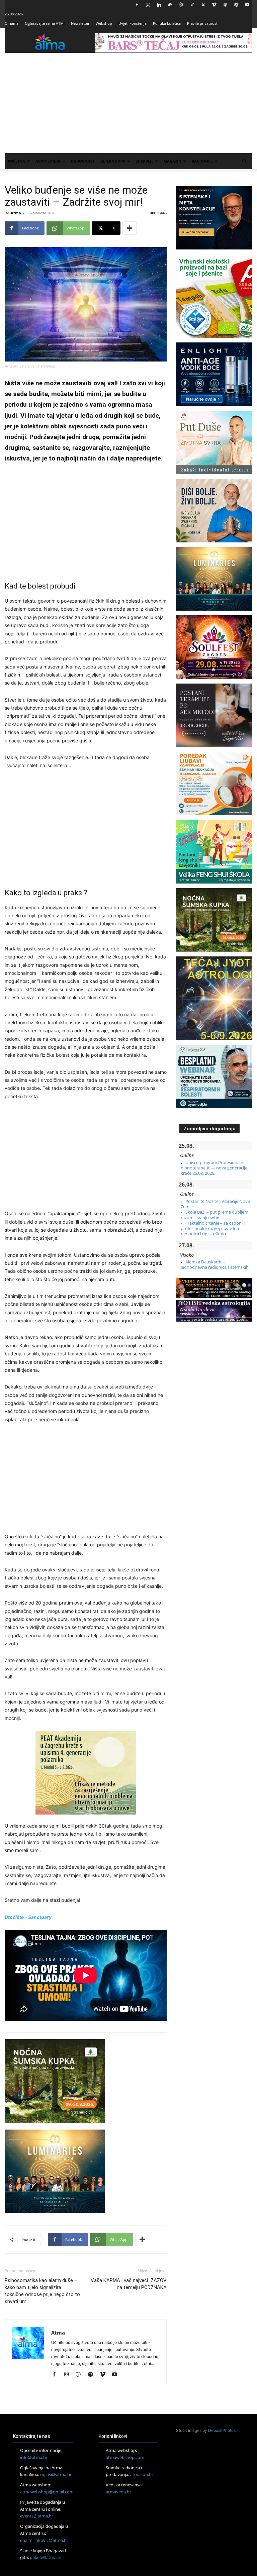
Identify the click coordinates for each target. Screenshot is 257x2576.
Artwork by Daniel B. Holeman (30, 366)
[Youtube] (247, 5)
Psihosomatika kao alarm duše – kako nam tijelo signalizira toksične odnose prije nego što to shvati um (42, 2291)
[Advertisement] (128, 103)
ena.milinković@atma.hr (44, 2540)
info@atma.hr (34, 2457)
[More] (130, 228)
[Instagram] (148, 5)
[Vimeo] (214, 5)
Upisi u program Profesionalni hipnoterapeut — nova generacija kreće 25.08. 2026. (214, 1168)
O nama (12, 23)
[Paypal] (170, 5)
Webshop (104, 23)
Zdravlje (145, 161)
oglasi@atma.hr (56, 2474)
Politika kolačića (167, 23)
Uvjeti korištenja (133, 23)
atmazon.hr (142, 2474)
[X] (203, 5)
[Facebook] (137, 5)
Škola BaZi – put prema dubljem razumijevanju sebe (215, 1215)
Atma (16, 213)
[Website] (225, 5)
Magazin (173, 161)
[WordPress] (236, 5)
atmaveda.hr (118, 2492)
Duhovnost (83, 161)
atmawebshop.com (125, 2457)
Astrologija (48, 161)
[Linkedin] (159, 5)
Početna (16, 161)
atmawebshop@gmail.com (47, 2492)
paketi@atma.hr (46, 2557)
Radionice (202, 161)
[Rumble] (181, 5)
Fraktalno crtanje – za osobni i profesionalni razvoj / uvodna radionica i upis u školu (213, 1228)
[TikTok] (192, 5)
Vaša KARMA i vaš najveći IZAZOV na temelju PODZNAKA (129, 2284)
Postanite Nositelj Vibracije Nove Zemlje (215, 1204)
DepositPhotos (222, 2430)
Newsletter (80, 23)
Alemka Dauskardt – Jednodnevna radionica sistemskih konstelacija (215, 1267)
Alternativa (113, 161)
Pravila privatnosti (203, 23)
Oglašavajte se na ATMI (45, 23)
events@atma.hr (37, 2516)
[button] (244, 161)
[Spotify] (93, 2375)
